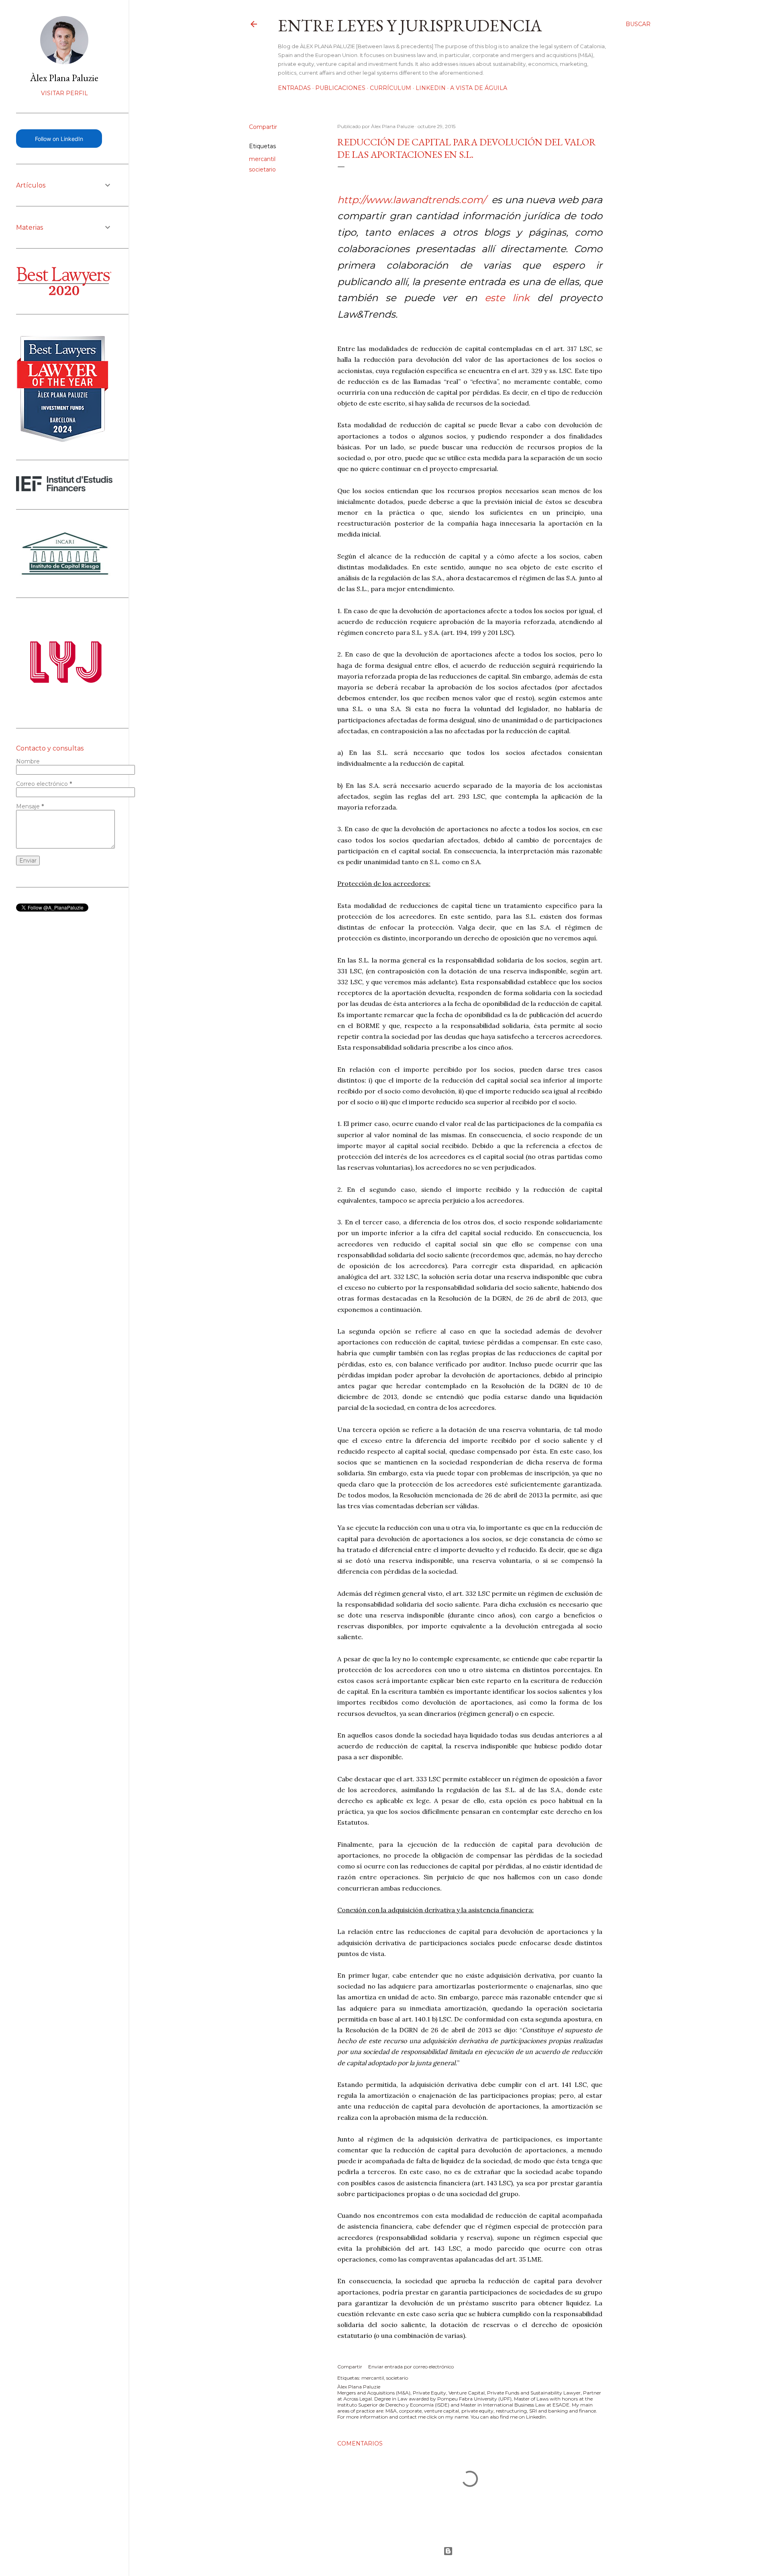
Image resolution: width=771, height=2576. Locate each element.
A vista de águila (479, 88)
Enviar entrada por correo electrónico (411, 2367)
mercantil (262, 159)
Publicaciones (340, 88)
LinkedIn (431, 88)
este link (511, 298)
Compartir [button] (263, 127)
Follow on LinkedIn (59, 139)
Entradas (294, 88)
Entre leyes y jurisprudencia (410, 25)
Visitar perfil (64, 93)
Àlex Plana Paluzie (64, 78)
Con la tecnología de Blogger (450, 2551)
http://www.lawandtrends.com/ (413, 200)
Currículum (391, 88)
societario (262, 169)
